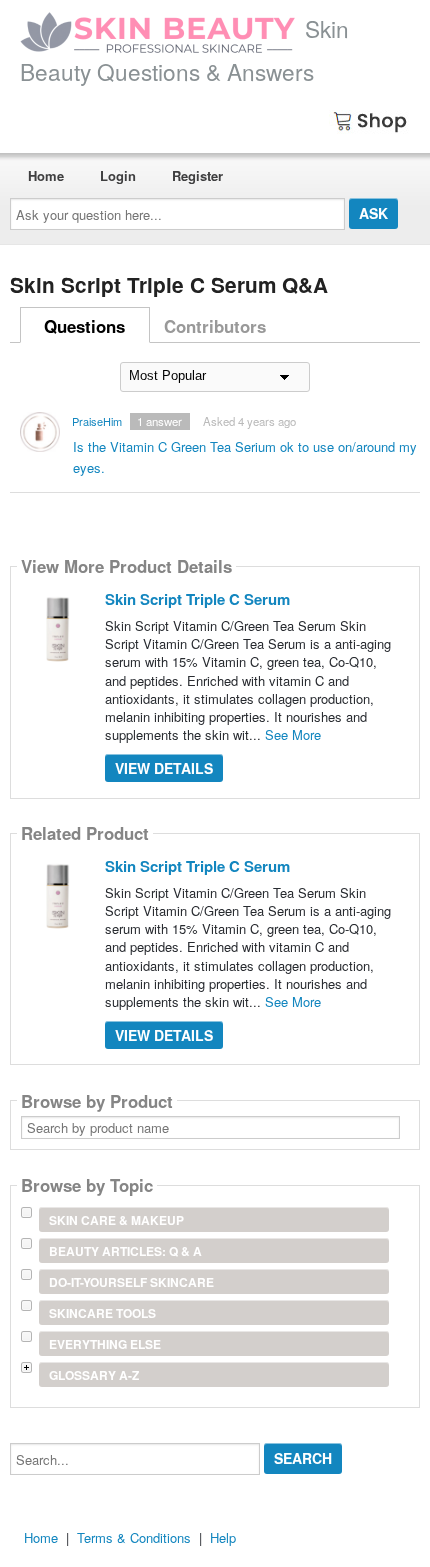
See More (293, 734)
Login (118, 175)
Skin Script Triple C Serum (197, 599)
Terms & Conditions (134, 1537)
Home (46, 175)
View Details (164, 768)
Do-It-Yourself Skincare (131, 1282)
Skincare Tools (102, 1313)
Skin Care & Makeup (116, 1220)
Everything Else (105, 1344)
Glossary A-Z (94, 1375)
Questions (84, 326)
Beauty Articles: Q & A (125, 1251)
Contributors (215, 326)
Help (223, 1537)
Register (197, 175)
